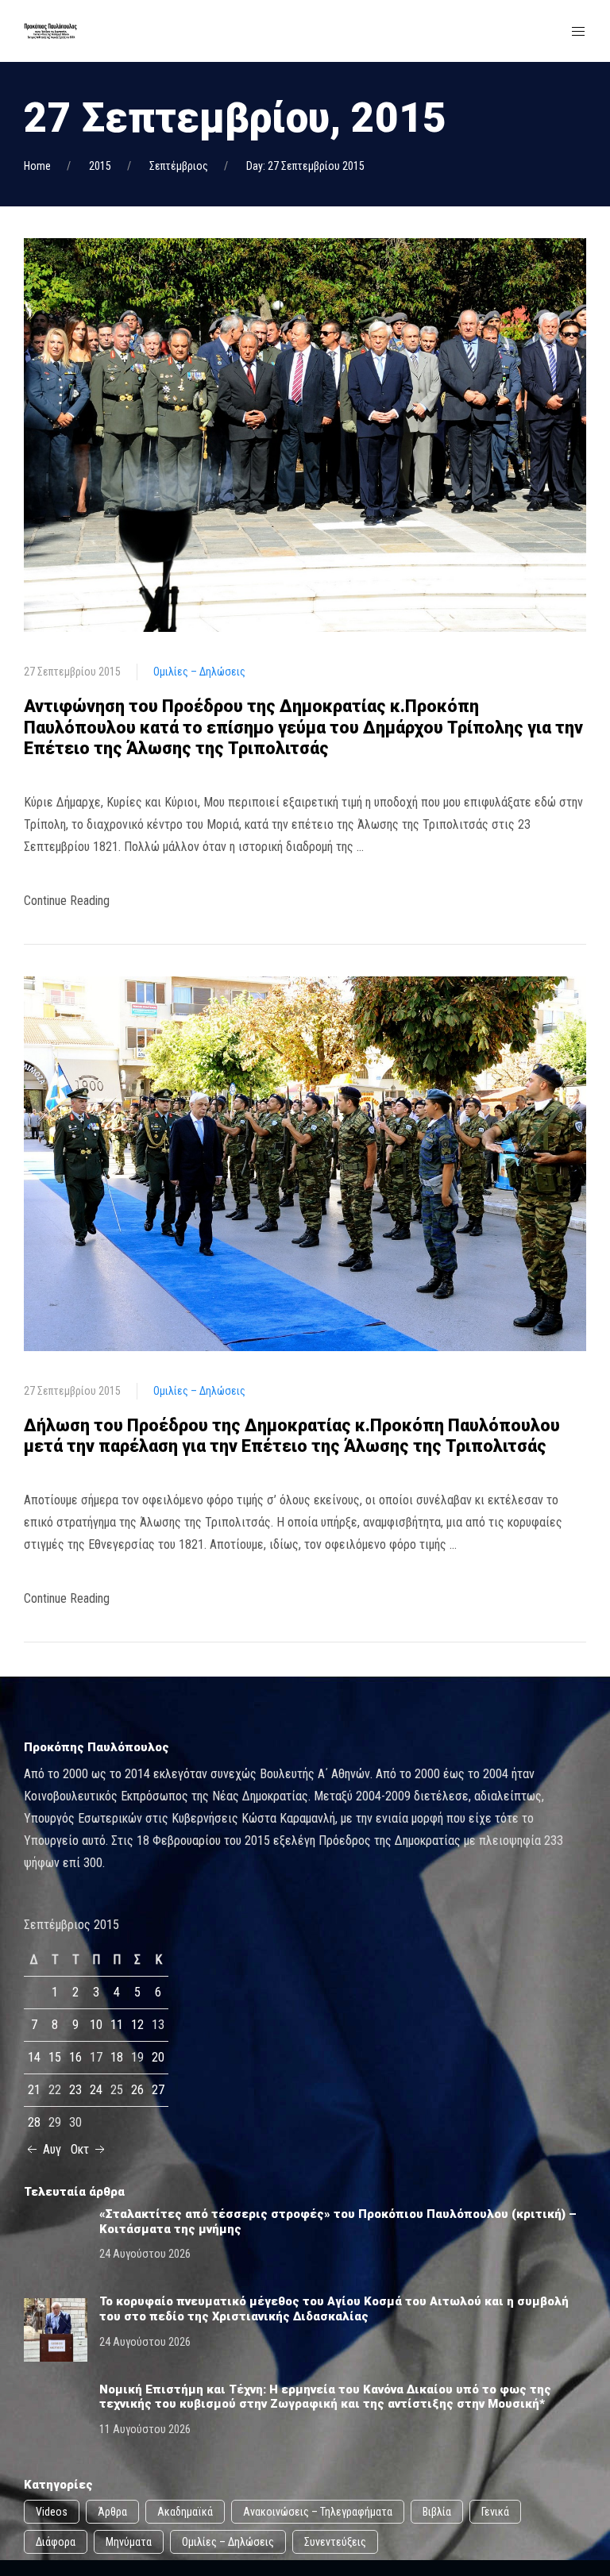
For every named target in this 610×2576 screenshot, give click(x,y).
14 (34, 2057)
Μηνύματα (129, 2542)
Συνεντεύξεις (335, 2542)
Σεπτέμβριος (179, 166)
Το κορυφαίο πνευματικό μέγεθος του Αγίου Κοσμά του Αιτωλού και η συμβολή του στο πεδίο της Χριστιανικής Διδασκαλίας (334, 2309)
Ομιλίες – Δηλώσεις (199, 672)
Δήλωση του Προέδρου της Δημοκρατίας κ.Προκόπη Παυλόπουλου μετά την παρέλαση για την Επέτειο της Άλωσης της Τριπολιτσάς (292, 1436)
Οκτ (81, 2149)
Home (37, 166)
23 (75, 2090)
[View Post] (305, 434)
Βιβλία (437, 2512)
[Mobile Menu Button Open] (578, 32)
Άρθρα (112, 2512)
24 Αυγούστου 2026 (145, 2254)
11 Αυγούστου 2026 (145, 2429)
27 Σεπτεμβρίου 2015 (72, 672)
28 (34, 2122)
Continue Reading (67, 901)
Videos (52, 2512)
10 (96, 2025)
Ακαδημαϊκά (185, 2512)
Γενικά (495, 2512)
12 (137, 2025)
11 (117, 2025)
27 (158, 2090)
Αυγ (50, 2149)
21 (34, 2090)
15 (55, 2057)
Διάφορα (56, 2542)
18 (117, 2057)
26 (137, 2090)
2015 (100, 166)
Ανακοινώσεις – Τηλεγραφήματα (318, 2512)
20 (158, 2057)
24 (96, 2090)
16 (75, 2057)
